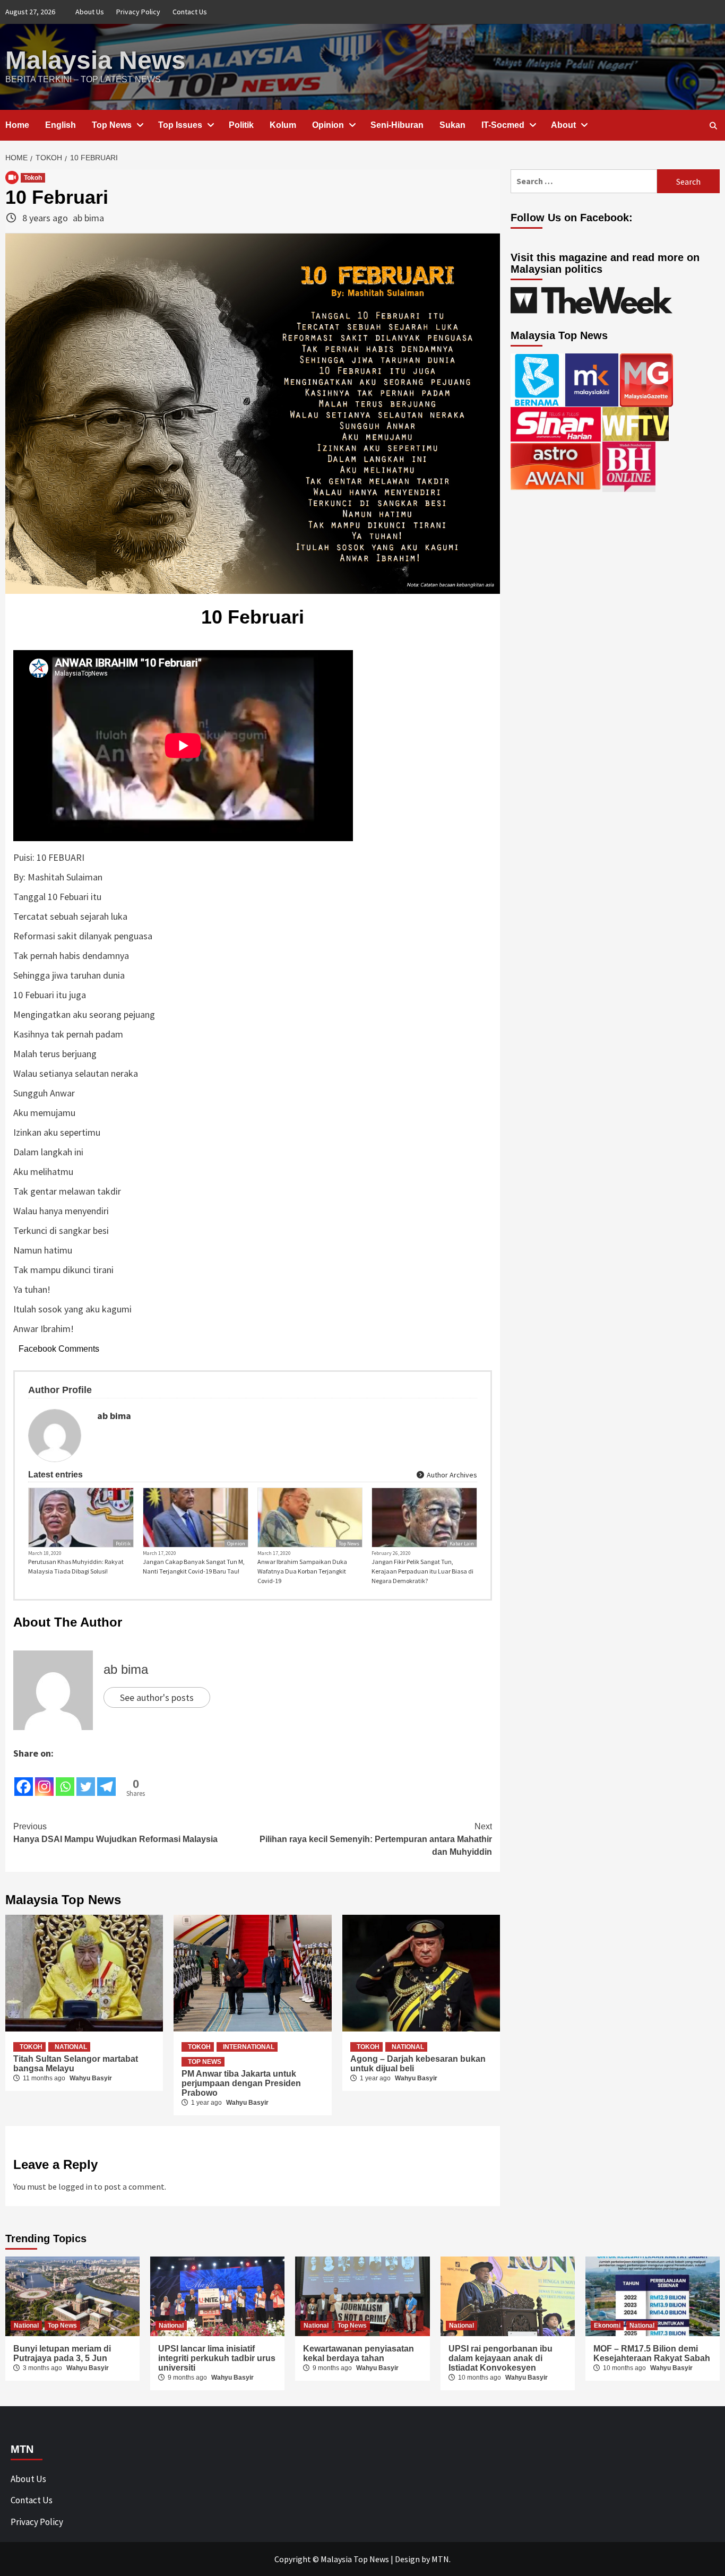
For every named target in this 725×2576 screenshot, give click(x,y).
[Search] (713, 126)
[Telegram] (106, 1779)
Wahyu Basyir (91, 2078)
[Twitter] (86, 1779)
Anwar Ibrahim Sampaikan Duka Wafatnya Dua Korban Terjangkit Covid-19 (302, 1571)
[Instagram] (44, 1779)
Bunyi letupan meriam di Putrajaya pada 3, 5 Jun (62, 2353)
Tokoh (33, 178)
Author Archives (451, 1475)
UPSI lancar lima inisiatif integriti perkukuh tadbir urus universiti (217, 2358)
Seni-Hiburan (397, 125)
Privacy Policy (138, 12)
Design (407, 2559)
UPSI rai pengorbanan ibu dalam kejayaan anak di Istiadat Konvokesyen (500, 2358)
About (563, 125)
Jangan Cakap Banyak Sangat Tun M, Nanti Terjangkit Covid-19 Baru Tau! (194, 1566)
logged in (75, 2186)
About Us (90, 12)
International (249, 2047)
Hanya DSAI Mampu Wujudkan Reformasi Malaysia (115, 1833)
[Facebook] (24, 1779)
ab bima (88, 218)
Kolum (283, 125)
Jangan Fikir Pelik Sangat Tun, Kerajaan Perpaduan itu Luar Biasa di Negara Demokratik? (422, 1571)
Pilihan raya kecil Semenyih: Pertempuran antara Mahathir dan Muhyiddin (376, 1839)
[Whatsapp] (65, 1779)
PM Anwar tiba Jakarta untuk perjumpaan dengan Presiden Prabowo (241, 2083)
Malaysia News (96, 60)
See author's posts (157, 1697)
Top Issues (180, 125)
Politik (241, 125)
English (61, 125)
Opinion (328, 125)
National (71, 2047)
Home (17, 125)
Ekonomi (607, 2326)
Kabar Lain (462, 1544)
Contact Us (190, 12)
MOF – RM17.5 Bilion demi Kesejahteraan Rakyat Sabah (652, 2353)
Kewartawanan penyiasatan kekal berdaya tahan (359, 2353)
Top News (112, 125)
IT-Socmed (503, 125)
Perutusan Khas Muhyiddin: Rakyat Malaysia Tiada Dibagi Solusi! (76, 1566)
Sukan (452, 125)
